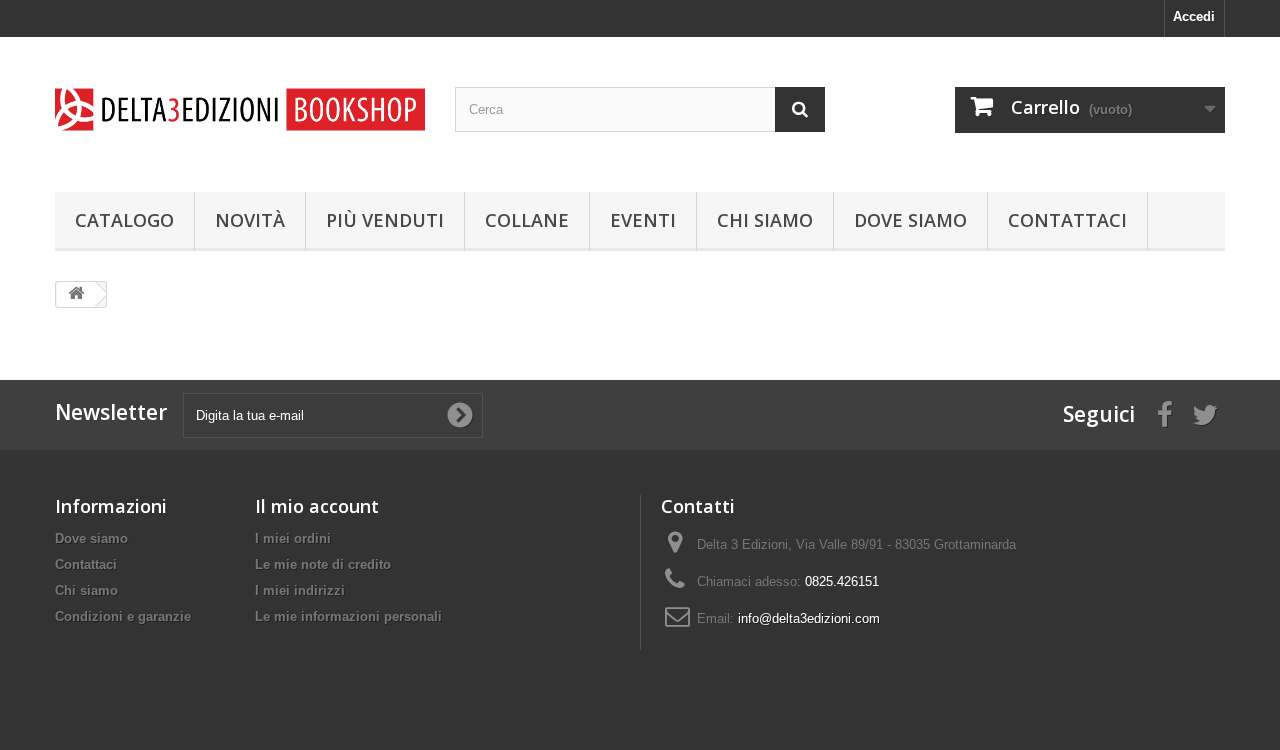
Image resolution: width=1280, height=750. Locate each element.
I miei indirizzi (300, 590)
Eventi (643, 220)
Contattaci (1067, 220)
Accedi (1194, 16)
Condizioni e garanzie (123, 616)
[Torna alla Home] (76, 294)
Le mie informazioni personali (348, 616)
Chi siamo (765, 220)
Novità (250, 220)
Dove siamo (910, 220)
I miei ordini (293, 538)
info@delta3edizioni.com (809, 618)
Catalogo (124, 220)
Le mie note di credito (323, 564)
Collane (527, 220)
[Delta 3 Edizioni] (240, 109)
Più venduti (385, 220)
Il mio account (317, 506)
